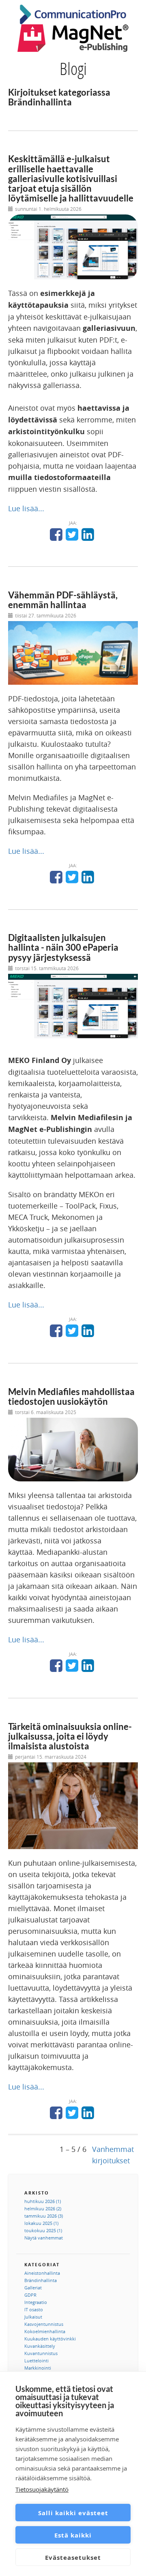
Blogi (73, 68)
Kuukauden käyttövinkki (50, 2339)
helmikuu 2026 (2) (43, 2208)
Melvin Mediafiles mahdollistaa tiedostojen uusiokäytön (71, 1396)
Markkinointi (38, 2368)
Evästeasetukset (73, 2557)
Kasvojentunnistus (44, 2324)
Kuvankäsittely (40, 2346)
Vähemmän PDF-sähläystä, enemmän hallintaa (63, 600)
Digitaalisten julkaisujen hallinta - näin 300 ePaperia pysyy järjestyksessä (63, 947)
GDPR (30, 2295)
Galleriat (33, 2288)
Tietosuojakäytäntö (42, 2489)
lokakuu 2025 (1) (41, 2223)
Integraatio (36, 2302)
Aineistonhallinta (42, 2273)
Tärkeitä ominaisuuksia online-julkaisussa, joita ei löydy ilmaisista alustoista (70, 1736)
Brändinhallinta (41, 2280)
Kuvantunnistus (41, 2353)
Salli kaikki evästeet (73, 2513)
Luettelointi (36, 2361)
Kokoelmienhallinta (45, 2331)
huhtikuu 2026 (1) (43, 2201)
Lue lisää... (26, 508)
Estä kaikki (73, 2535)
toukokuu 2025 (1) (43, 2230)
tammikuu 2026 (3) (44, 2216)
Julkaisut (33, 2317)
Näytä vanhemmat (44, 2238)
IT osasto (34, 2309)
